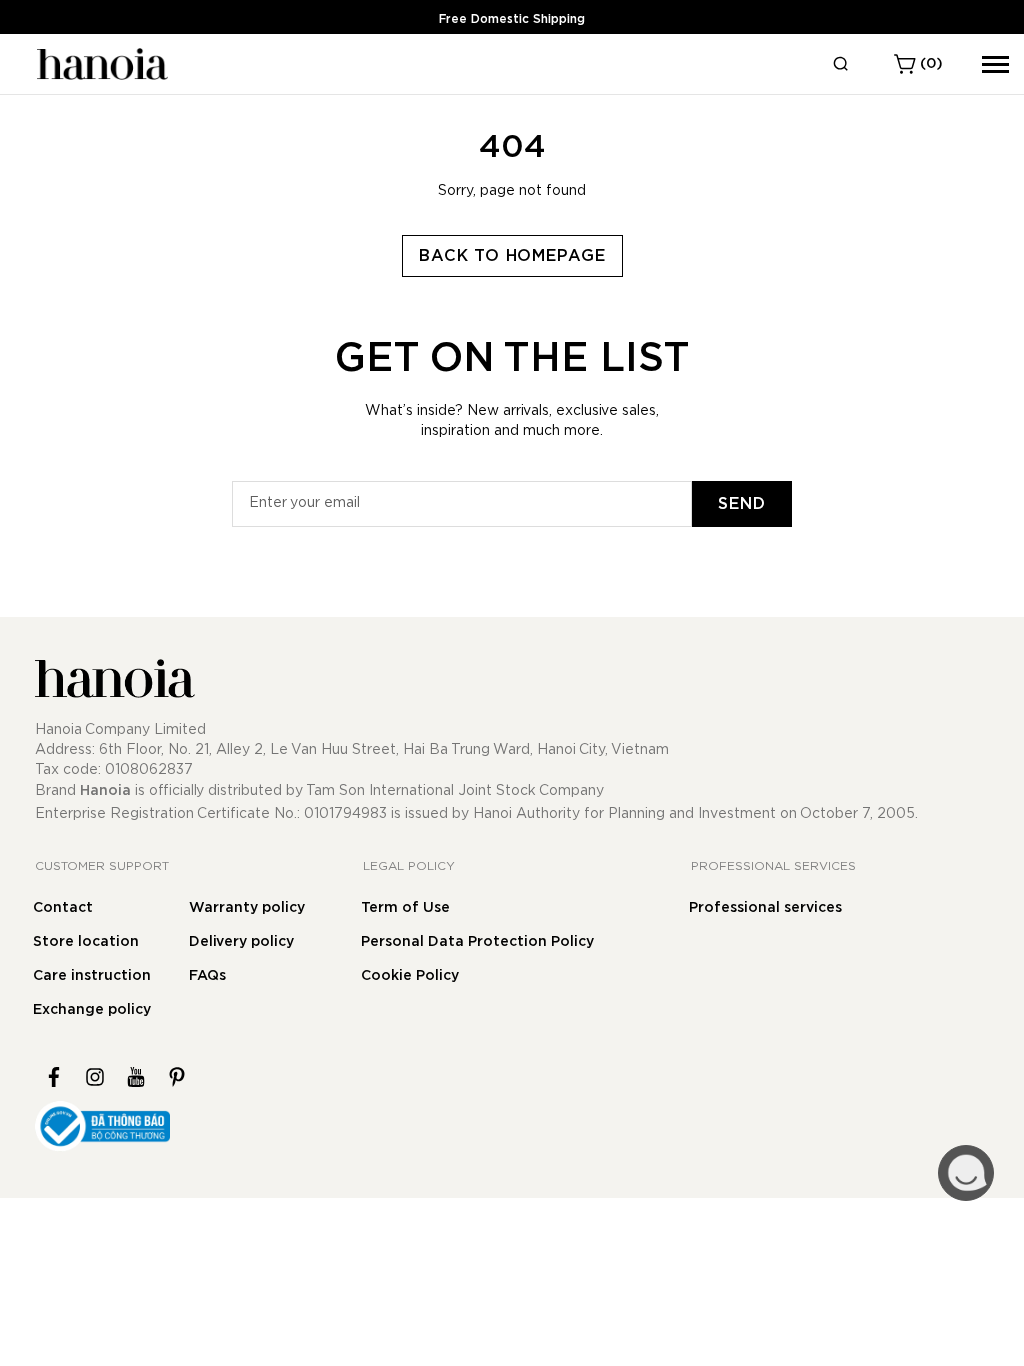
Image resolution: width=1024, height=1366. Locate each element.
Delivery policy (241, 942)
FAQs (207, 976)
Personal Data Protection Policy (477, 942)
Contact (63, 908)
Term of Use (405, 908)
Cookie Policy (410, 976)
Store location (86, 942)
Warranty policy (247, 908)
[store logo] (100, 64)
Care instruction (92, 976)
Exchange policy (92, 1010)
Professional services (765, 908)
